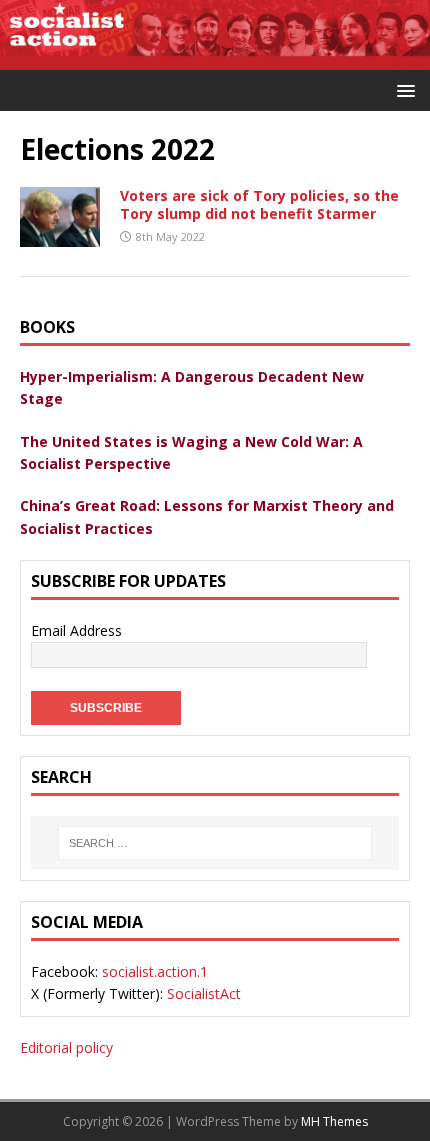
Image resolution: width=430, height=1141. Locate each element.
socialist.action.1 (155, 971)
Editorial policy (66, 1047)
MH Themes (334, 1121)
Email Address (76, 630)
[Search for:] (215, 843)
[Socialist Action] (215, 57)
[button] (402, 89)
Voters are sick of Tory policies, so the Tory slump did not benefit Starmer (259, 204)
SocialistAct (204, 993)
